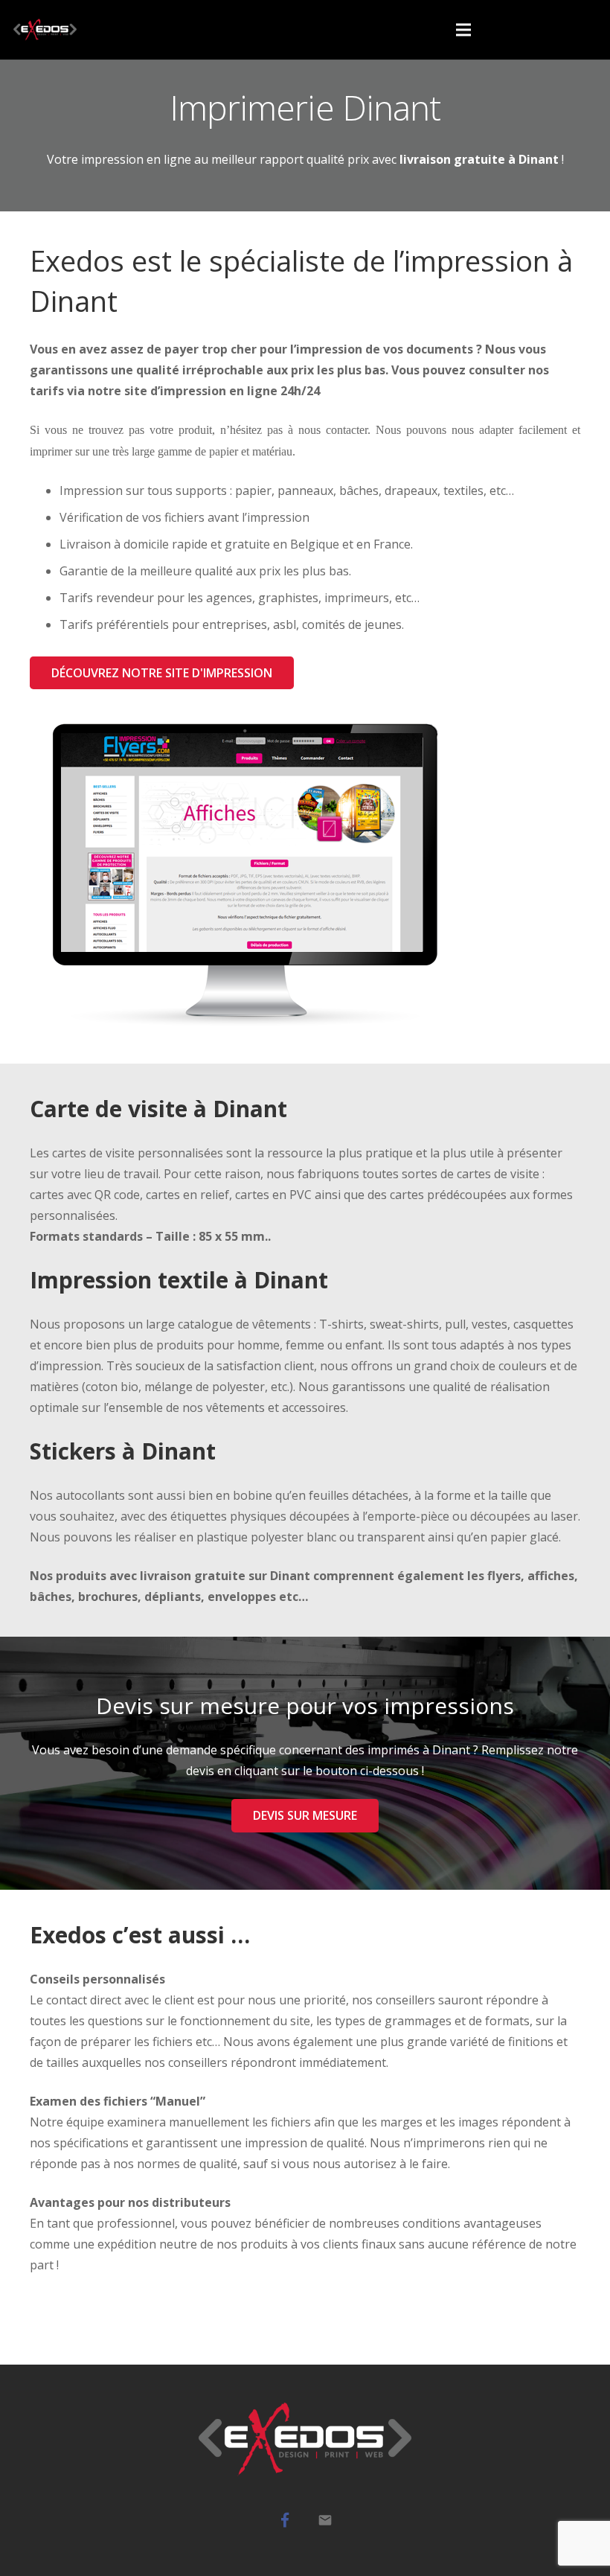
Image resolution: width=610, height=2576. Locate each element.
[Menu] (464, 30)
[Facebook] (285, 2520)
